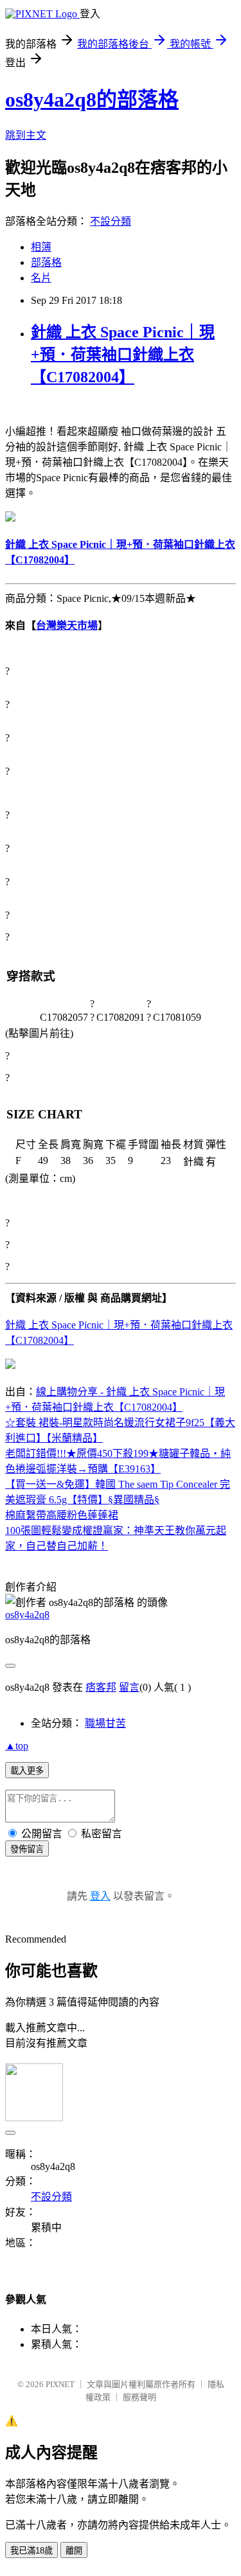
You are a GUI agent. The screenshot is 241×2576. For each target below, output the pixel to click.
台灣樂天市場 (67, 625)
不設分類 (111, 221)
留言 (129, 1687)
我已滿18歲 (31, 2551)
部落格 (46, 262)
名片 (41, 278)
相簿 (41, 247)
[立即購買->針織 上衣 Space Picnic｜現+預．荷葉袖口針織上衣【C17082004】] (10, 518)
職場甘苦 (105, 1723)
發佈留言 (27, 1849)
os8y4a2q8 (27, 1615)
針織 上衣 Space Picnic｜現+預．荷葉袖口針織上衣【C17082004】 (123, 355)
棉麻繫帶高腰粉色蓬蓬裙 (62, 1515)
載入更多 (27, 1771)
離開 (74, 2551)
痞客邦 (101, 1687)
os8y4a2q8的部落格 (92, 100)
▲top (17, 1746)
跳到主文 (26, 135)
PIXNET (60, 2384)
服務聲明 (139, 2397)
